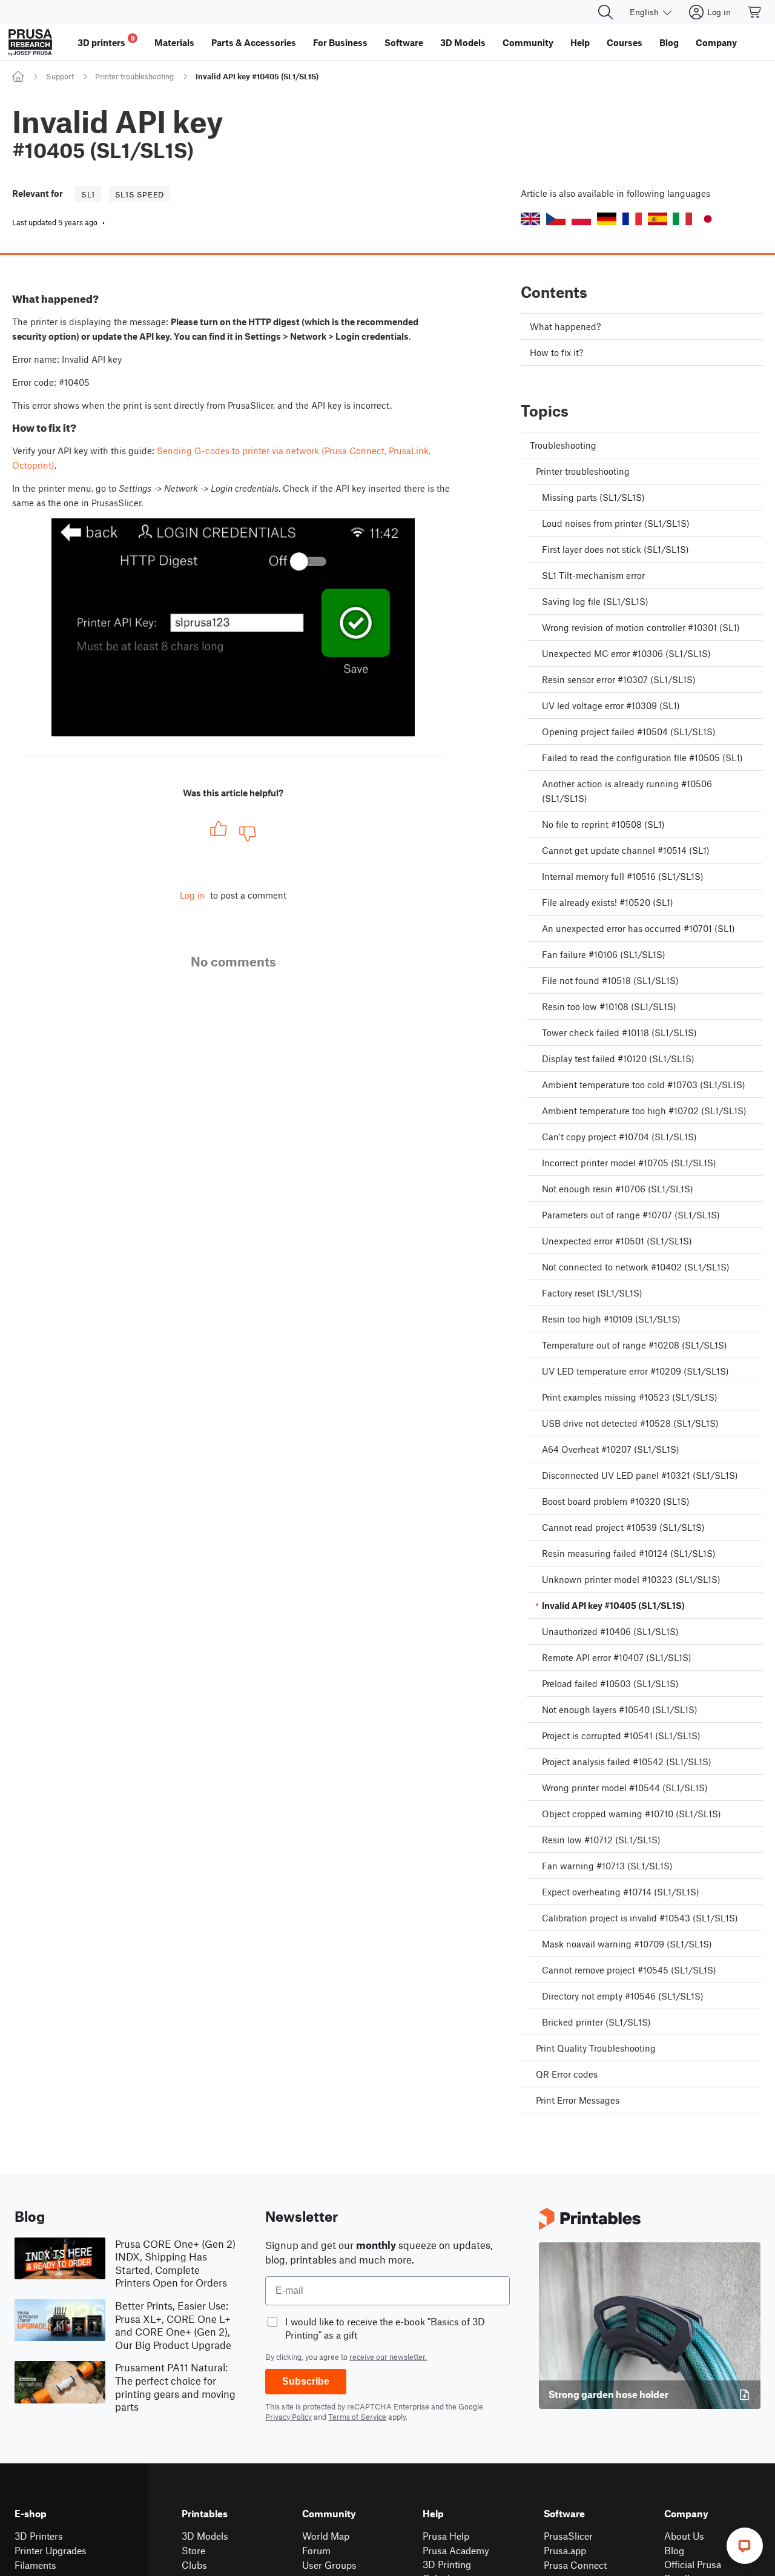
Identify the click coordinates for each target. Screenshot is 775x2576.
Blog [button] (669, 42)
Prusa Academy (456, 2550)
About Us (684, 2536)
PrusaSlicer (568, 2536)
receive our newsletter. (388, 2357)
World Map (326, 2536)
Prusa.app (565, 2550)
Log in (193, 895)
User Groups (329, 2565)
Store (193, 2550)
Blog (674, 2550)
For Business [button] (340, 42)
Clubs (194, 2565)
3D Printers (39, 2536)
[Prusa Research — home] (30, 42)
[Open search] (605, 12)
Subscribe (306, 2381)
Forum (316, 2550)
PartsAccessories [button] (254, 42)
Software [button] (404, 42)
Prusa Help (446, 2536)
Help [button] (580, 42)
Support (60, 76)
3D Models (205, 2536)
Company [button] (716, 42)
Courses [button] (625, 42)
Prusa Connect (575, 2565)
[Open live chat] (745, 2546)
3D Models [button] (463, 42)
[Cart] (755, 12)
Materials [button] (174, 42)
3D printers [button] (106, 41)
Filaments (35, 2565)
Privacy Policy (289, 2417)
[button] (530, 219)
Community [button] (528, 42)
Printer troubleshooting (134, 76)
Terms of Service (357, 2417)
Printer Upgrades (51, 2550)
